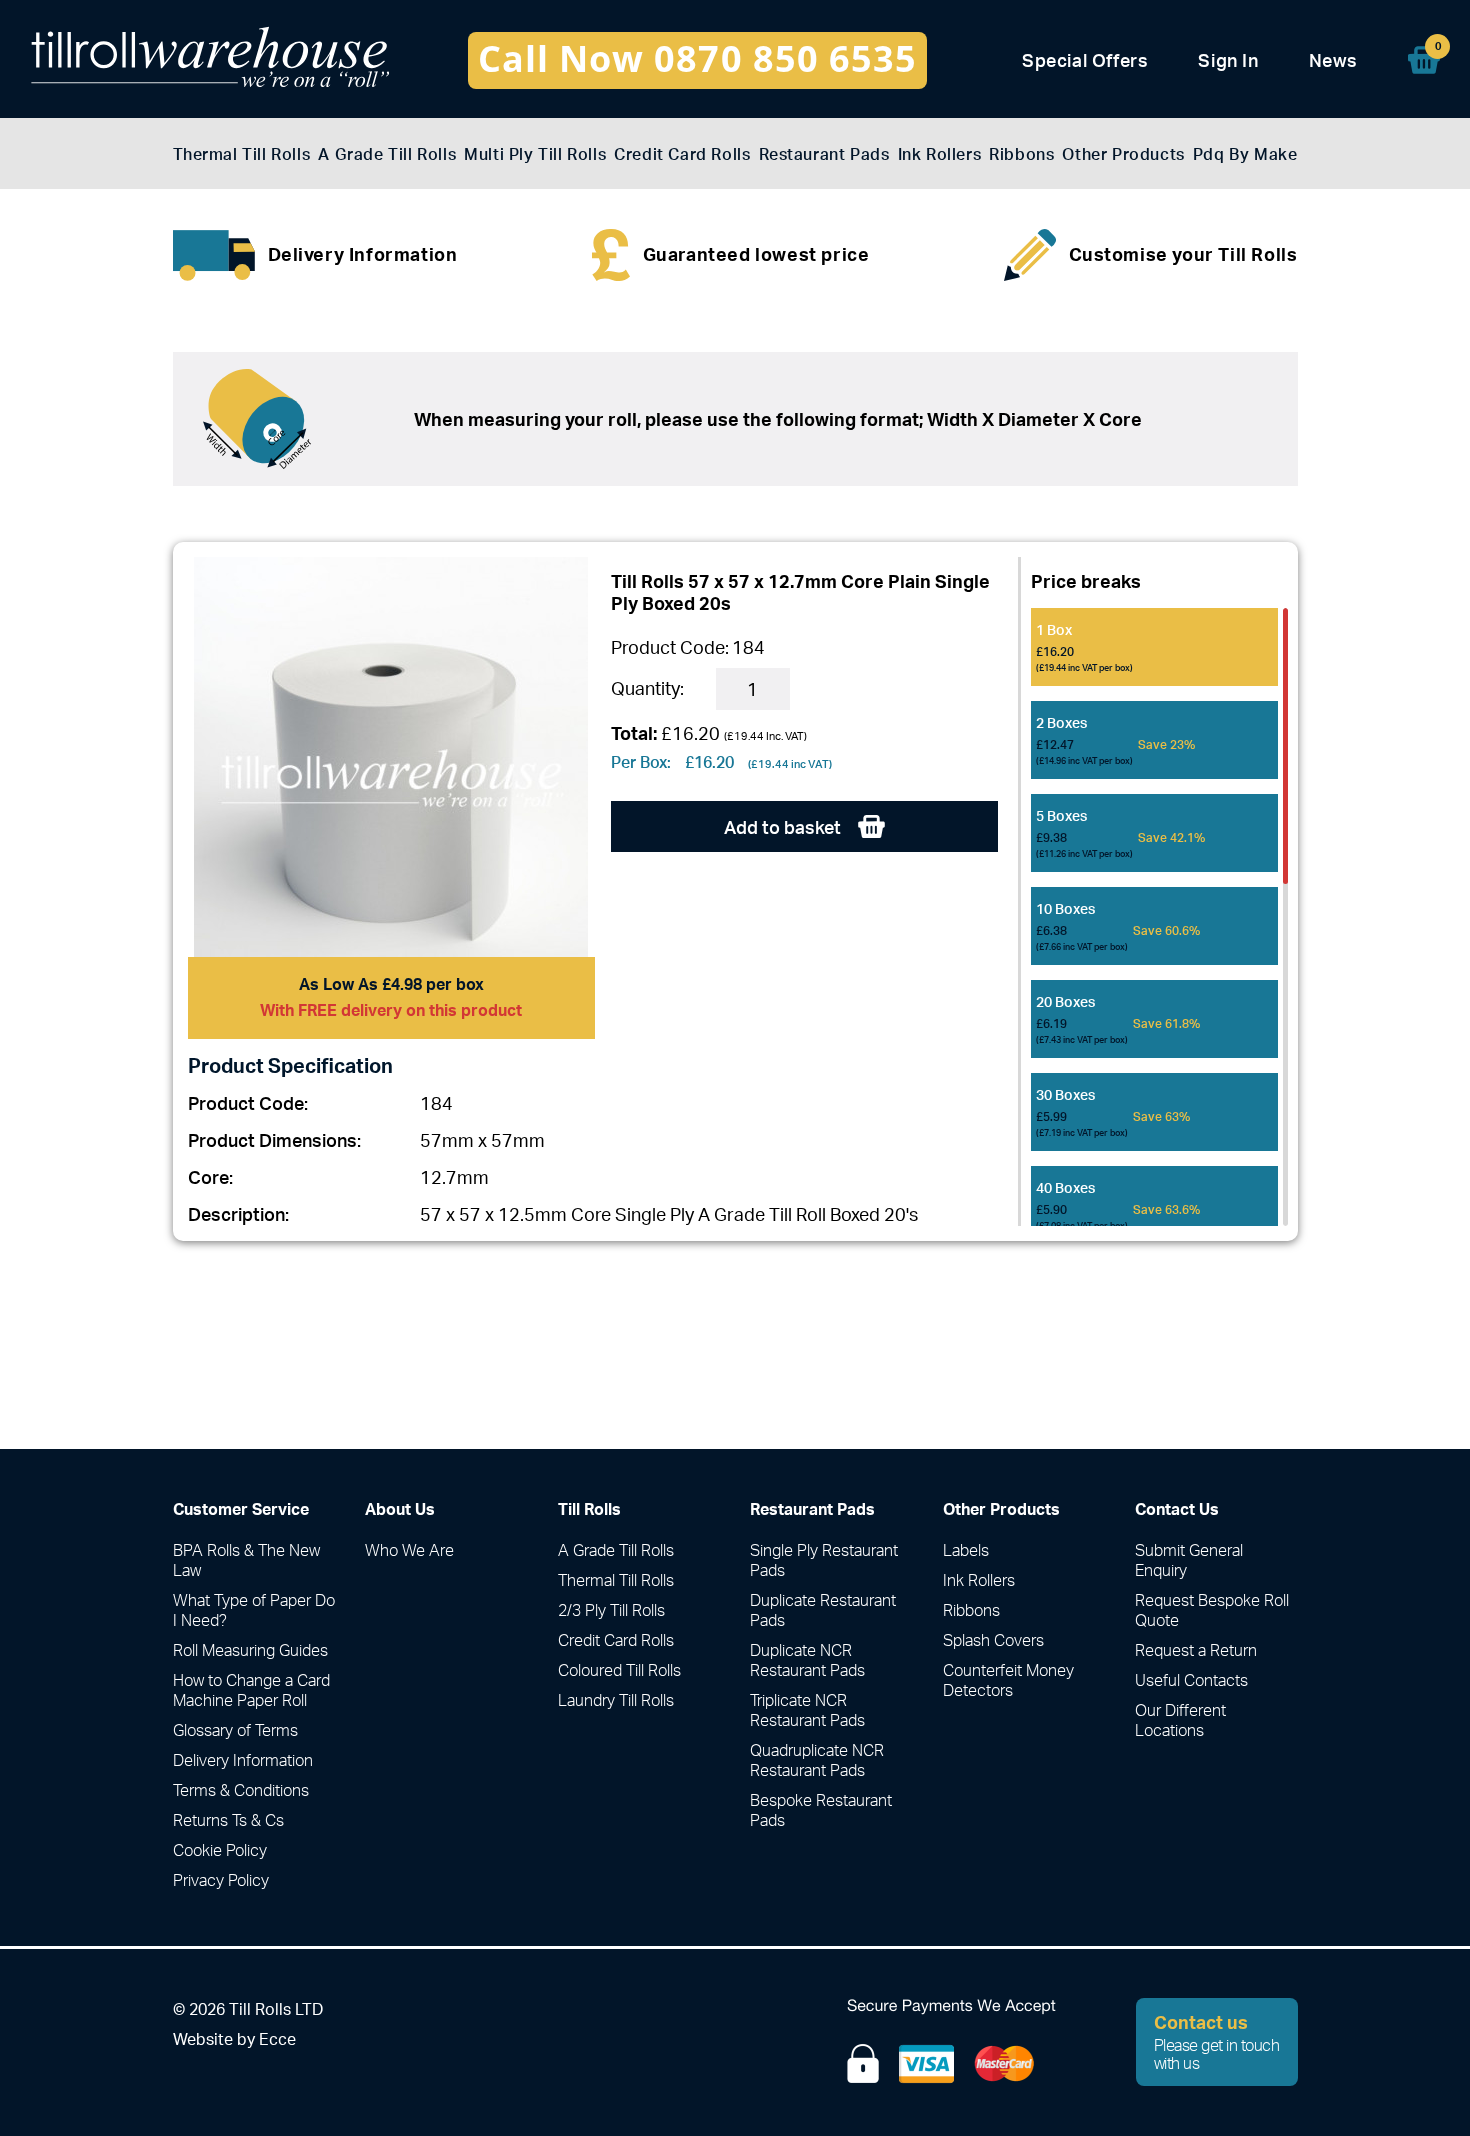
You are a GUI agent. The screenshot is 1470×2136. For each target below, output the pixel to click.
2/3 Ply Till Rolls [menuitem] (611, 1610)
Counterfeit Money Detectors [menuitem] (1008, 1680)
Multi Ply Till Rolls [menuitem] (535, 154)
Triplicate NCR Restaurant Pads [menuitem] (807, 1710)
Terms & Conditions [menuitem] (241, 1790)
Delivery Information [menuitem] (243, 1760)
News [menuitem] (1333, 60)
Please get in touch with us (1217, 2042)
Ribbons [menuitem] (1021, 154)
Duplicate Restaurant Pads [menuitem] (823, 1610)
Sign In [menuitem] (1228, 60)
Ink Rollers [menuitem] (940, 154)
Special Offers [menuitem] (1085, 60)
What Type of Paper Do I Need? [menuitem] (254, 1610)
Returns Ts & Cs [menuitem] (228, 1820)
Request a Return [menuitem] (1196, 1650)
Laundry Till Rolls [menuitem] (616, 1700)
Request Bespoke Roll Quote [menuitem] (1212, 1610)
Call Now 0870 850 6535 (697, 58)
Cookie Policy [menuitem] (220, 1850)
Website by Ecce (234, 2039)
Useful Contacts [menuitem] (1191, 1680)
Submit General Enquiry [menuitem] (1189, 1560)
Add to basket (784, 827)
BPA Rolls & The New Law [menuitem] (246, 1560)
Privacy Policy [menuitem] (221, 1880)
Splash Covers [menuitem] (993, 1640)
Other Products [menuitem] (1123, 154)
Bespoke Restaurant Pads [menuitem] (821, 1810)
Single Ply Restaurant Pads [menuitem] (824, 1560)
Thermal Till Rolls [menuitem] (242, 154)
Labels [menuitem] (966, 1550)
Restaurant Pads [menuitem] (824, 154)
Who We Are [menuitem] (409, 1550)
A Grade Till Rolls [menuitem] (387, 154)
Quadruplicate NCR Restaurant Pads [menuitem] (817, 1760)
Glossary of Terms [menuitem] (235, 1730)
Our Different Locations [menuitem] (1180, 1720)
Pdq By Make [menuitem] (1245, 154)
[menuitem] (1424, 60)
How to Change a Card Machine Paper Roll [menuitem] (251, 1690)
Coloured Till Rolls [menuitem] (619, 1670)
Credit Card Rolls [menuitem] (682, 154)
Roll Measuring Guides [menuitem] (250, 1650)
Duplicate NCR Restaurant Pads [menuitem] (807, 1660)
